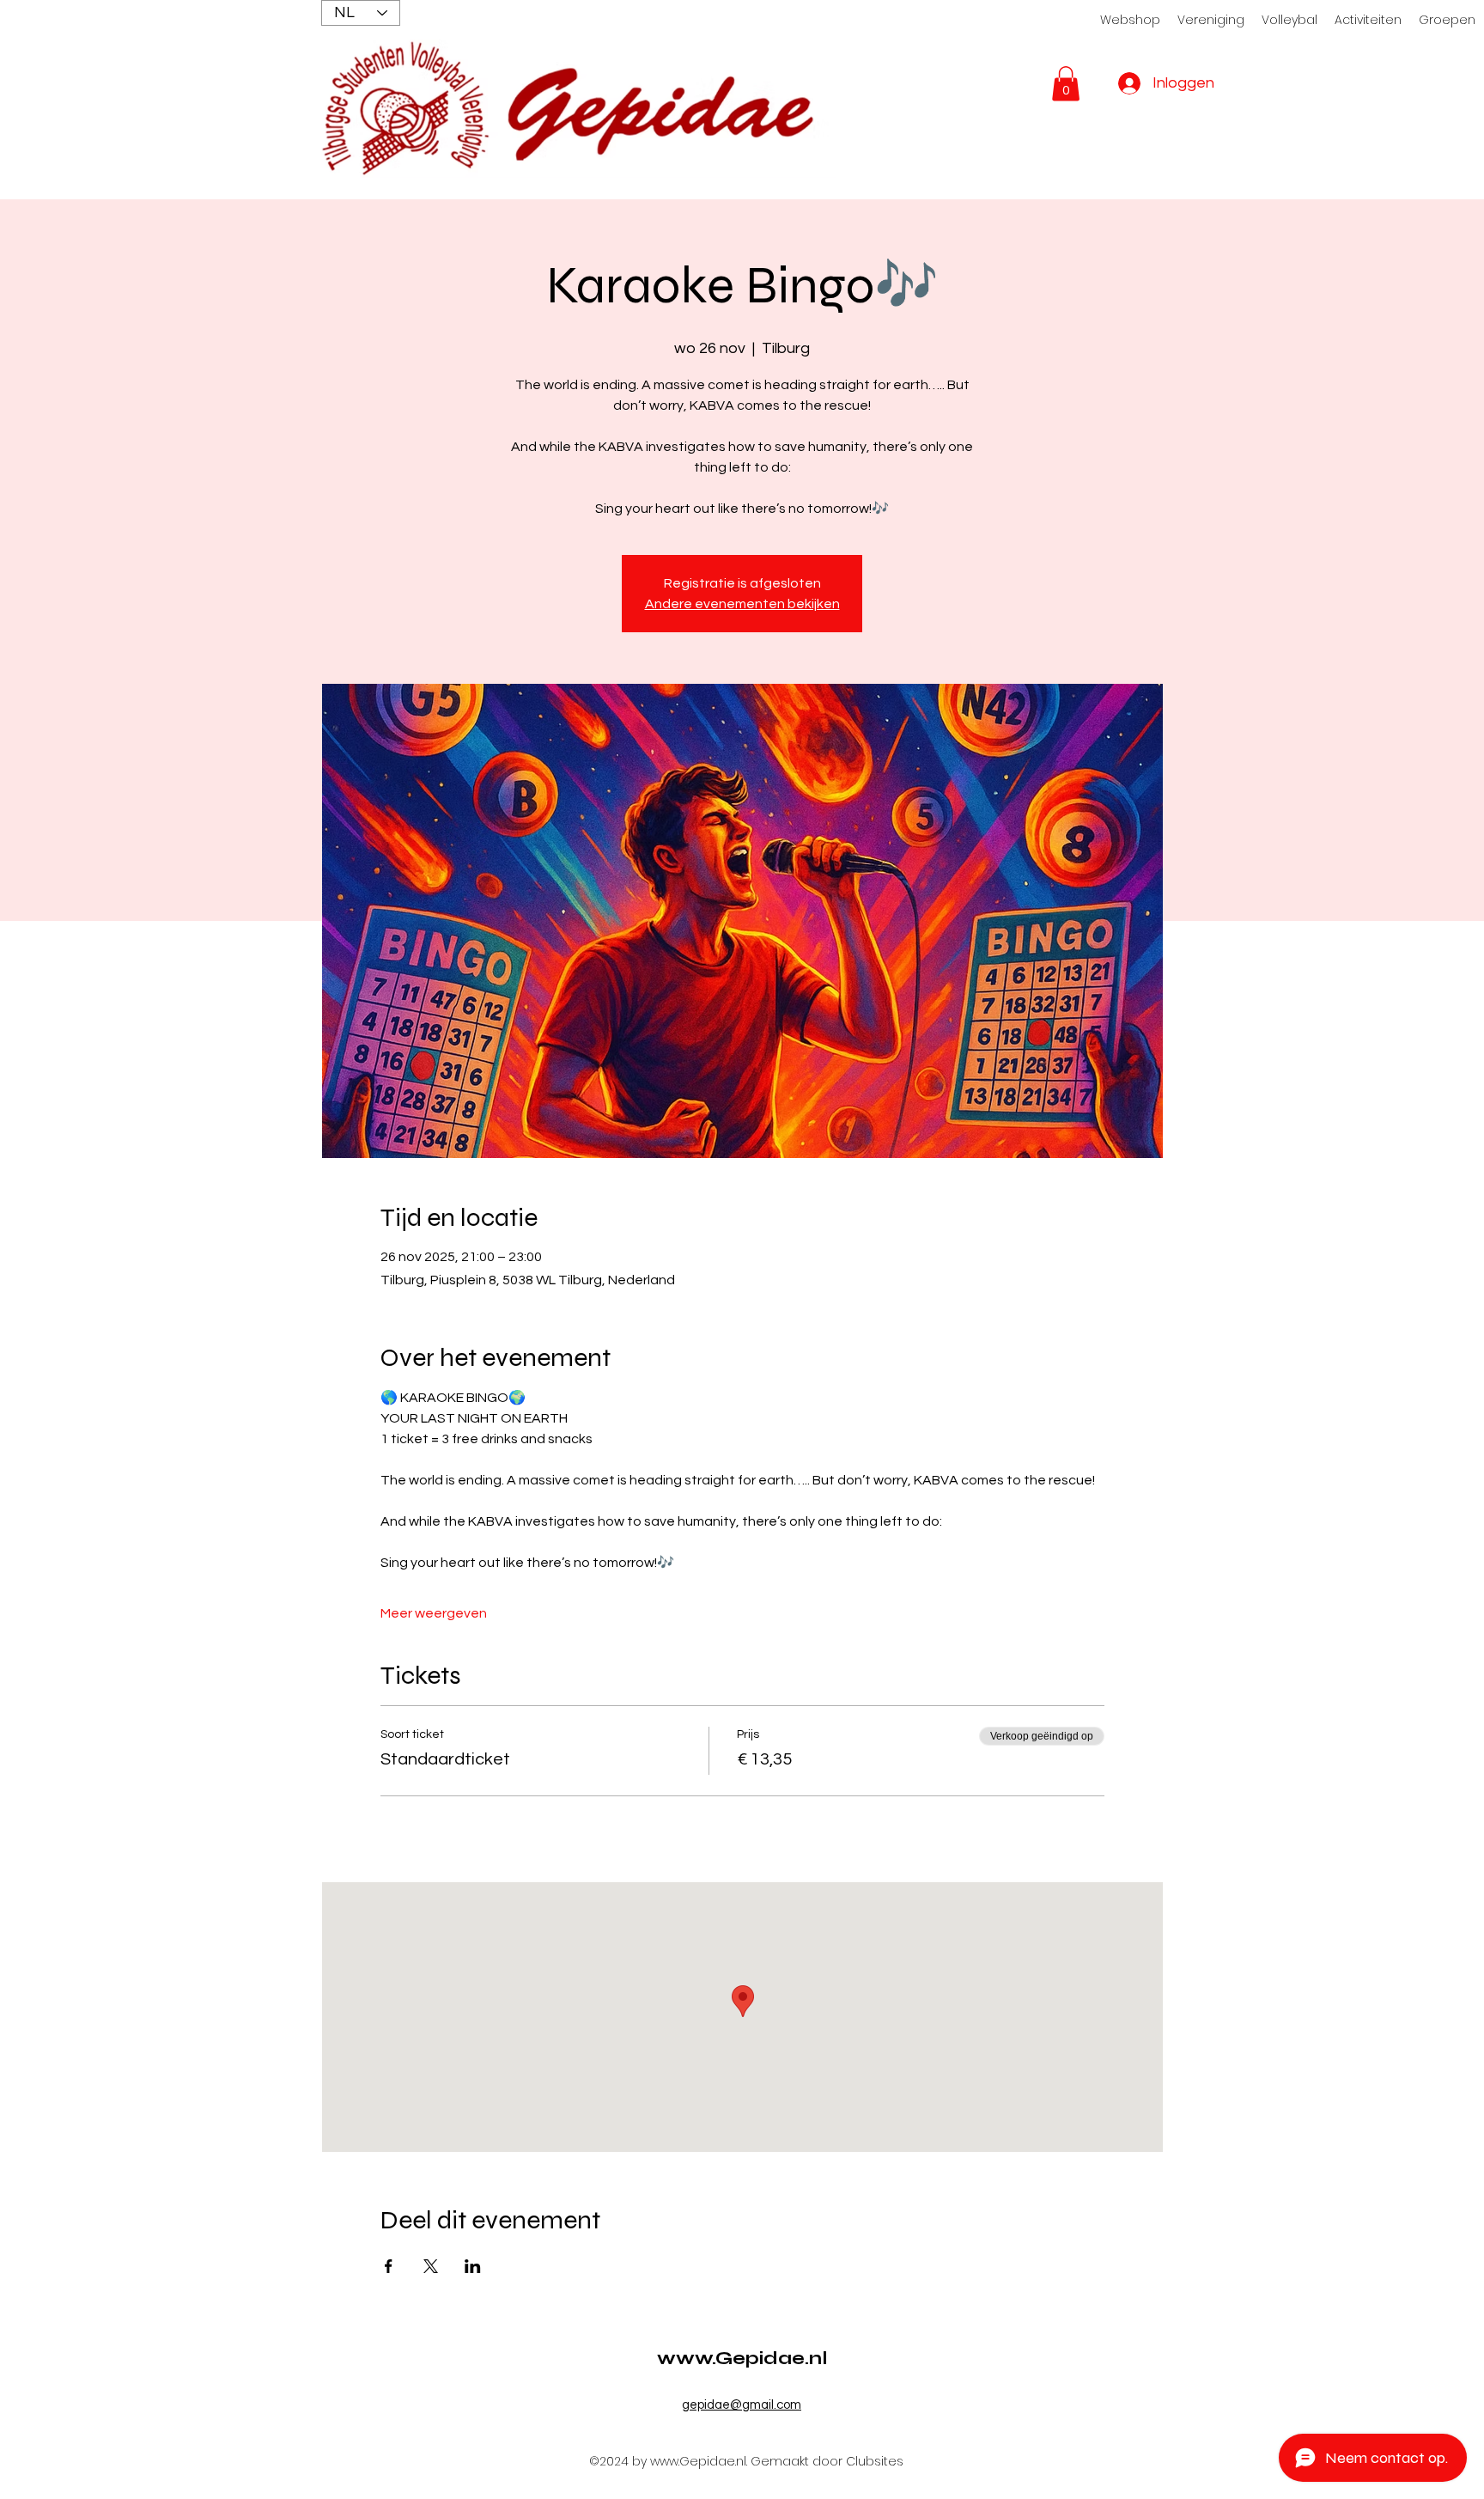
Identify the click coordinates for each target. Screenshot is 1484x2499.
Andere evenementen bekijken (742, 604)
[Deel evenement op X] (431, 2266)
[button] (1066, 84)
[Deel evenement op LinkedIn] (473, 2266)
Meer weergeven (434, 1613)
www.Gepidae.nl (742, 2358)
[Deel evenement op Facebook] (389, 2266)
